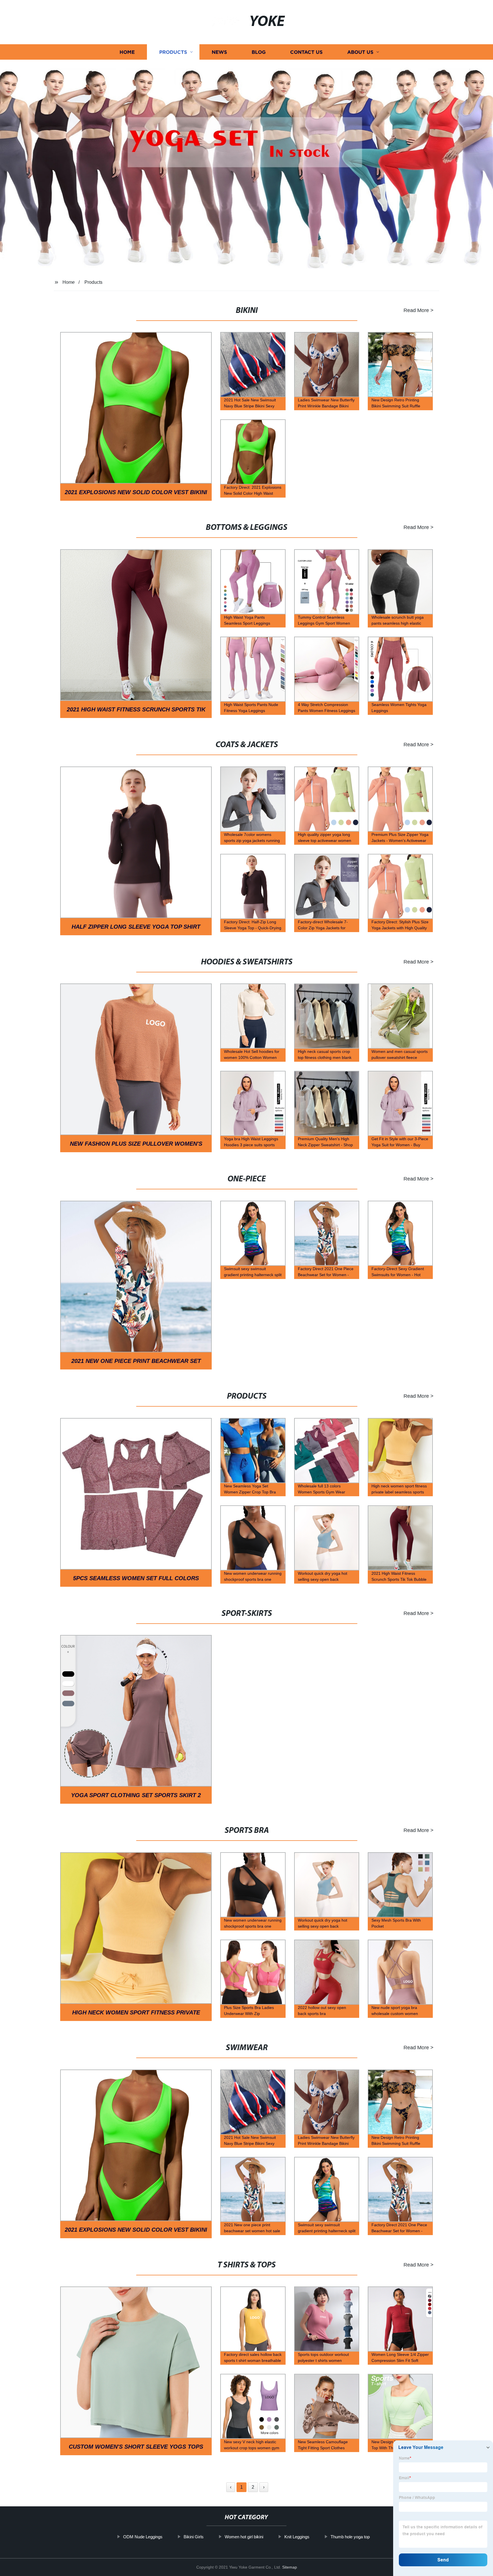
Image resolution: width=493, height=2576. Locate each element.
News (219, 52)
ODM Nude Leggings (143, 2537)
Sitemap (290, 2567)
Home (127, 52)
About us (360, 52)
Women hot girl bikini (244, 2537)
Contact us (306, 52)
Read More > (418, 310)
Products (173, 52)
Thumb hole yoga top (350, 2537)
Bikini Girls (194, 2537)
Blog (259, 52)
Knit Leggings (297, 2537)
